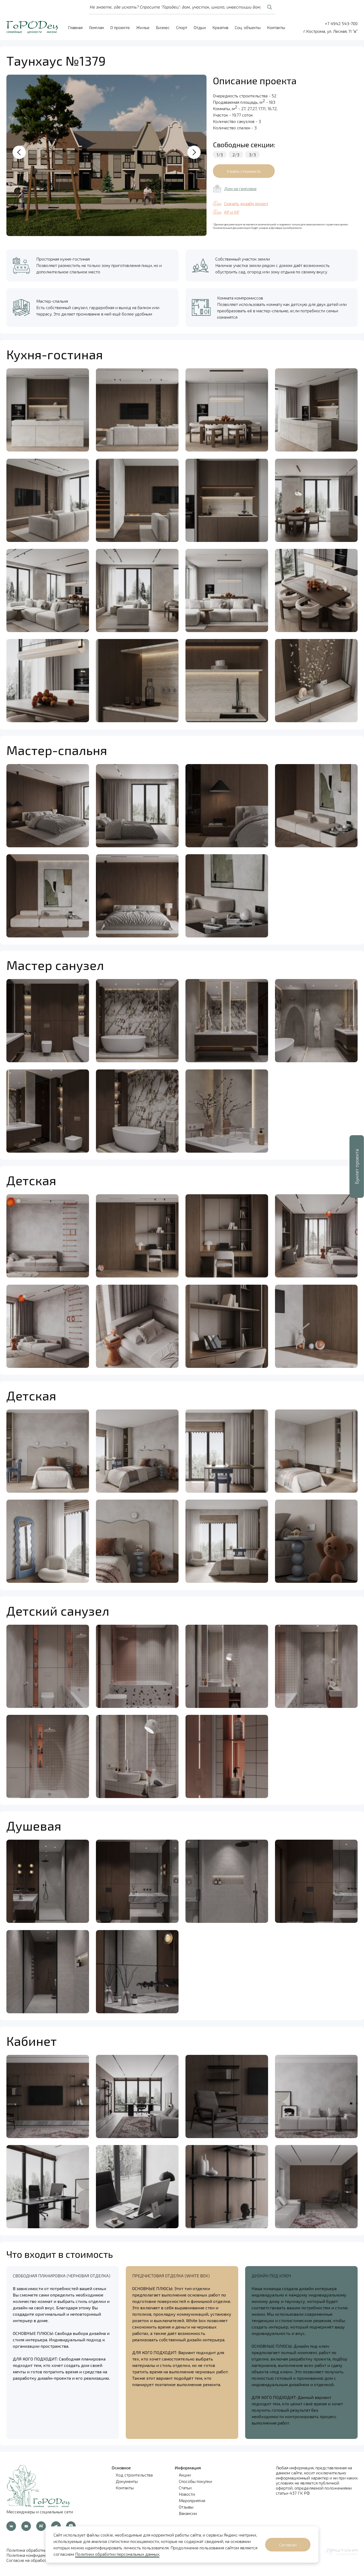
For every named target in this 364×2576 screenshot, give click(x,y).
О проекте (120, 27)
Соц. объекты (248, 27)
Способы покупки (195, 2481)
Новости (187, 2494)
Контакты (276, 27)
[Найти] (269, 7)
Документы (127, 2481)
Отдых (200, 27)
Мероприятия (192, 2500)
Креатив (220, 27)
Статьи (185, 2488)
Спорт (182, 27)
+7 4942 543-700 (341, 23)
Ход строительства (134, 2475)
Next (194, 152)
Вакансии (188, 2513)
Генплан (96, 27)
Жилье (143, 27)
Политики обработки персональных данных (117, 2554)
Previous (19, 152)
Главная (75, 27)
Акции (185, 2475)
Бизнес (163, 27)
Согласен (288, 2545)
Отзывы (186, 2507)
